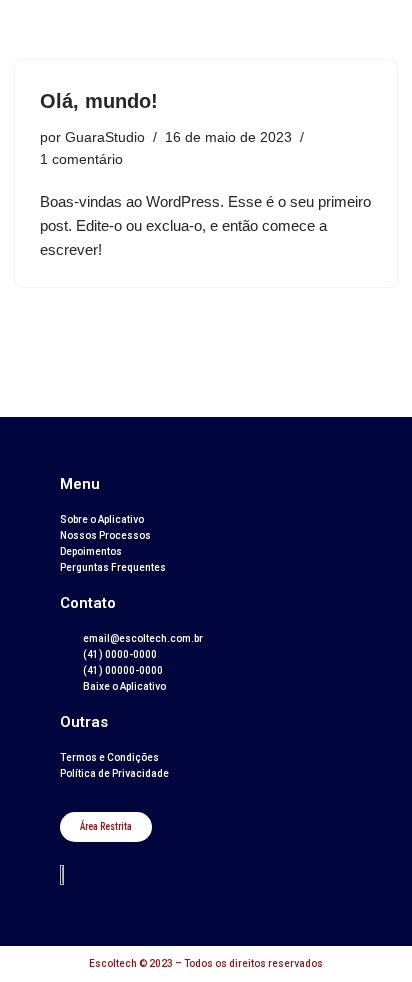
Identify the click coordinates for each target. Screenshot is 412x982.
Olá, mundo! (99, 101)
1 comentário (81, 159)
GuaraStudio (105, 137)
